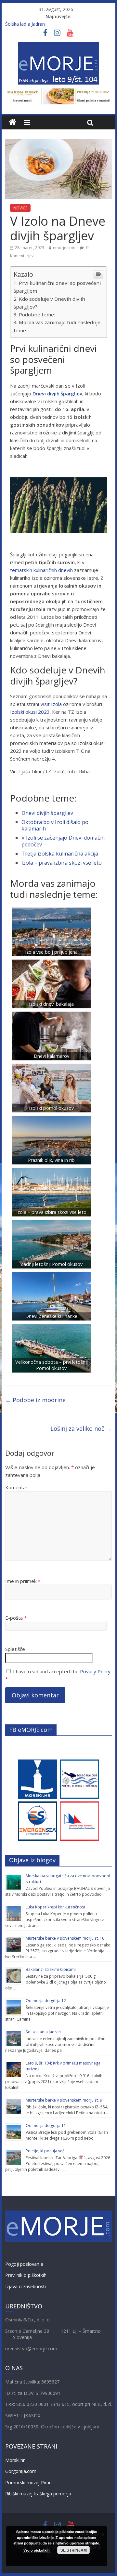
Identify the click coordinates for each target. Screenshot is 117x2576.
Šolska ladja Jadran (25, 24)
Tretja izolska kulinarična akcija (60, 854)
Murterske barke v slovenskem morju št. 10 (65, 1938)
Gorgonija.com (21, 2471)
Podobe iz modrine (35, 1400)
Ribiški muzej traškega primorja (38, 2494)
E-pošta (16, 1618)
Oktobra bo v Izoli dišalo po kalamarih (55, 825)
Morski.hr (15, 2460)
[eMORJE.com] (13, 122)
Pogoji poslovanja (24, 2264)
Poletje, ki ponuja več (45, 2151)
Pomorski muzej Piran (28, 2483)
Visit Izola (51, 704)
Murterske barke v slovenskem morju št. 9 (64, 2100)
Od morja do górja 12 (46, 2001)
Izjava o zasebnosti (26, 2286)
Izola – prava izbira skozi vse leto (62, 863)
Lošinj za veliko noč (81, 1428)
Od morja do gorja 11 (46, 2125)
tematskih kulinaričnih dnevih (41, 570)
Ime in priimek (23, 1581)
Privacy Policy (95, 1671)
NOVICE (20, 208)
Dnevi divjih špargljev (47, 813)
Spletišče (15, 1649)
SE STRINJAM (74, 2550)
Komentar (16, 1487)
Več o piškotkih (37, 2550)
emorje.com (64, 248)
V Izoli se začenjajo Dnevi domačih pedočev (63, 841)
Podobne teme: (37, 314)
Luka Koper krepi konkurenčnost (55, 1907)
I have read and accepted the (58, 1675)
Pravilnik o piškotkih (26, 2275)
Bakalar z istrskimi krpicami (51, 1969)
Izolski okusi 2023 (30, 712)
